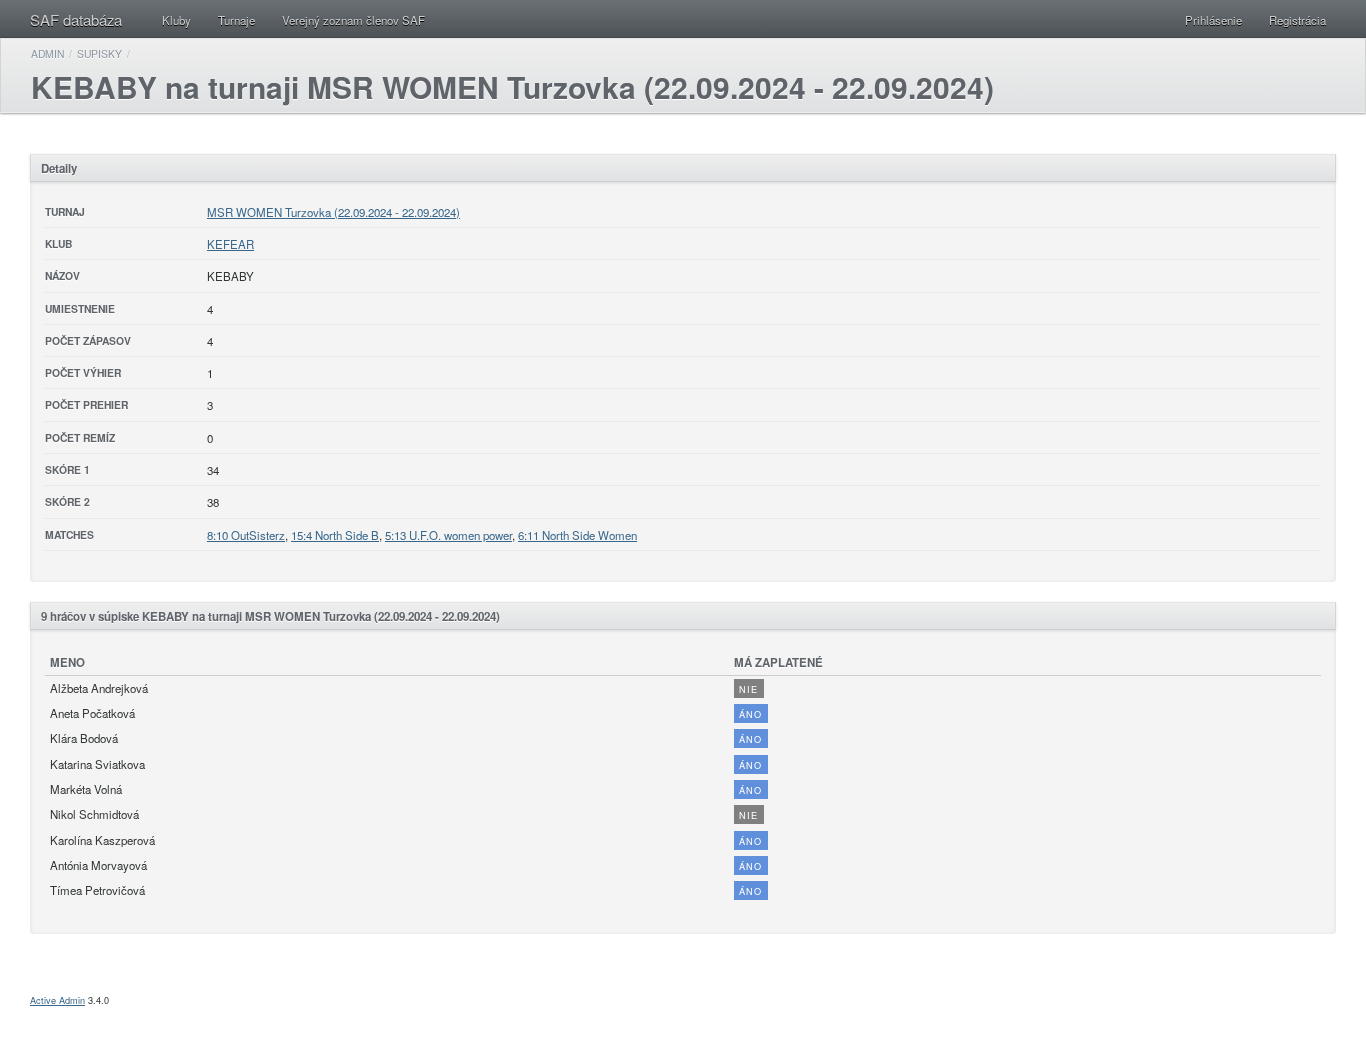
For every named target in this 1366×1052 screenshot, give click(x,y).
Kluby (176, 20)
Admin (47, 53)
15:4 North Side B (335, 535)
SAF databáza (76, 19)
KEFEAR (230, 244)
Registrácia (1297, 20)
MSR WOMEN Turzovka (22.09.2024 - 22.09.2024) (333, 212)
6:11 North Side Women (577, 535)
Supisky (99, 53)
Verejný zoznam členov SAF (353, 20)
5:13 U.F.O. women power (448, 535)
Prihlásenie (1213, 20)
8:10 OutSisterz (246, 535)
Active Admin (57, 1000)
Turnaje (236, 20)
